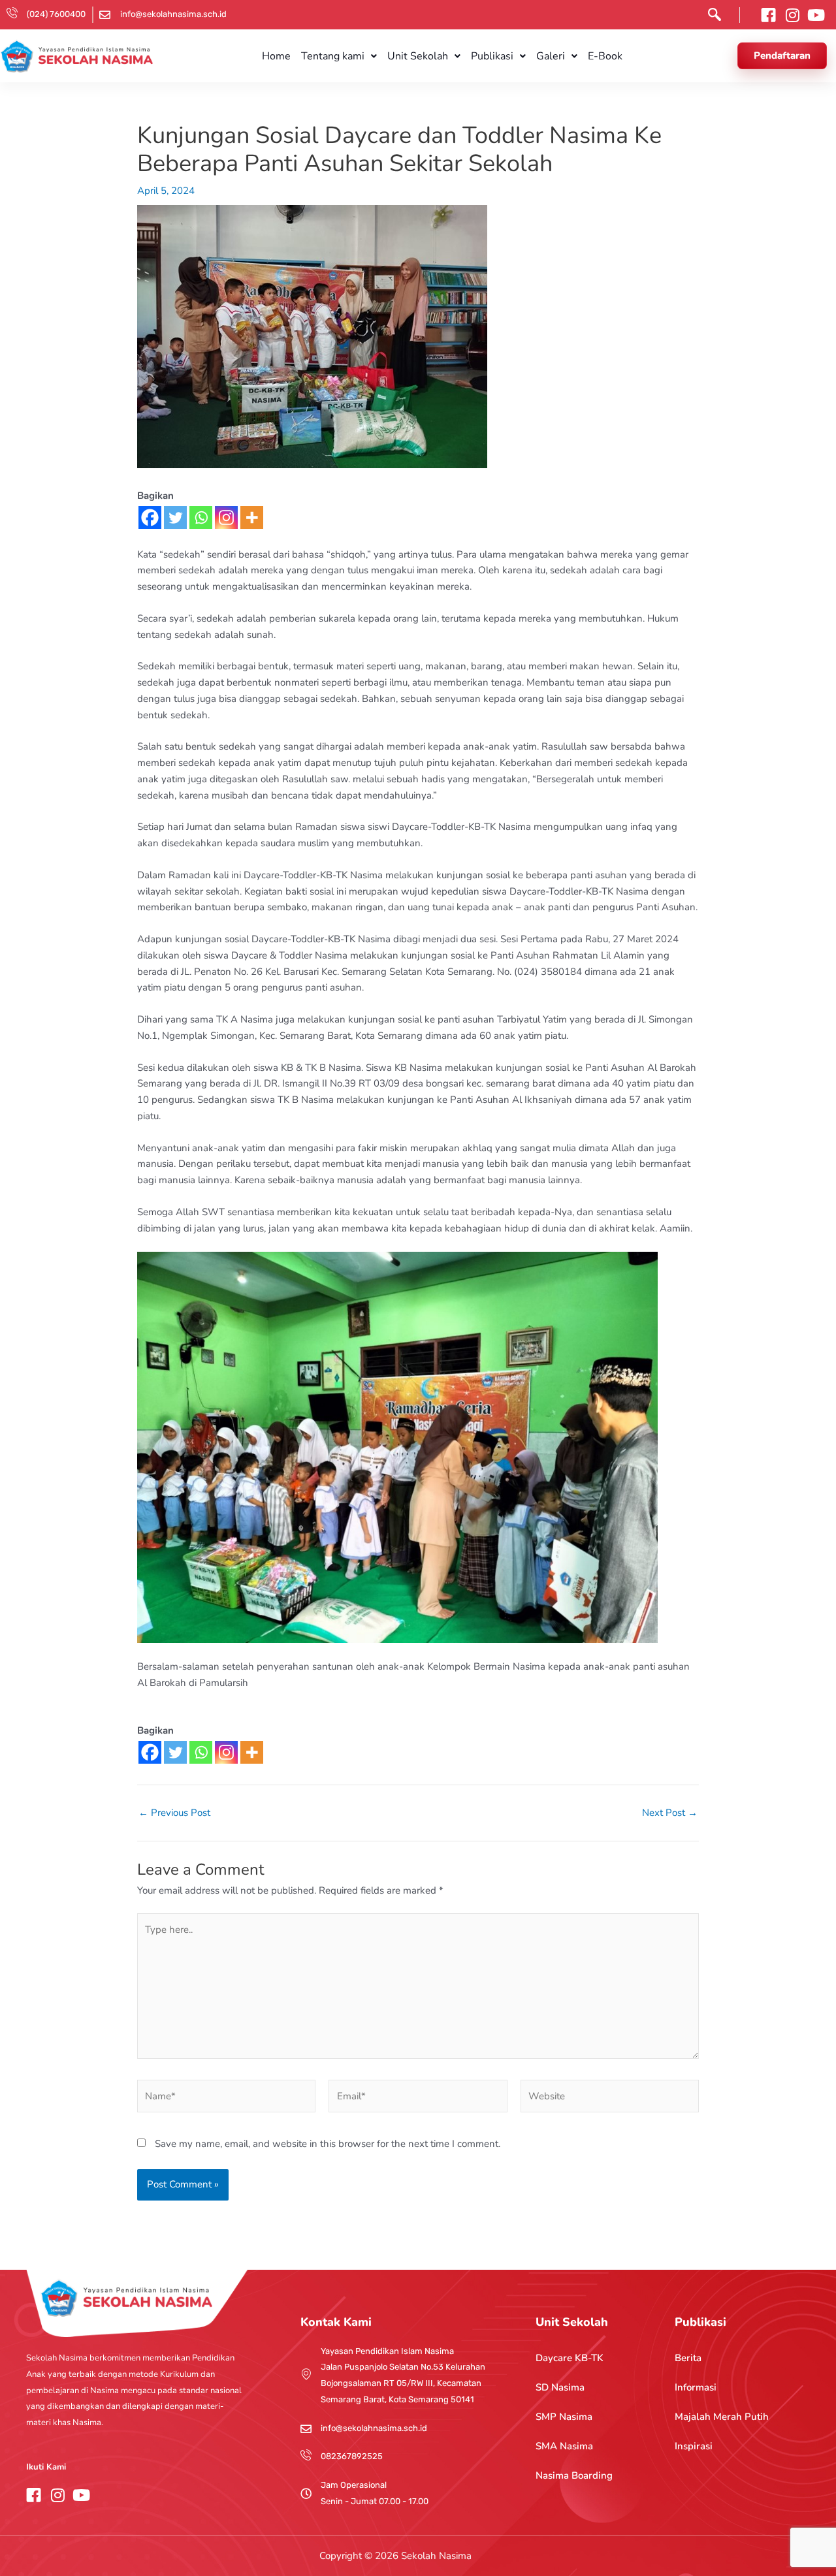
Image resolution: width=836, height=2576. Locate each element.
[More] (252, 517)
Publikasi (492, 56)
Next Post (670, 1813)
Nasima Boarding (574, 2475)
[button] (711, 17)
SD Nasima (560, 2387)
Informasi (696, 2387)
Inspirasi (694, 2446)
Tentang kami (333, 56)
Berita (688, 2358)
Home (276, 56)
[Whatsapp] (201, 517)
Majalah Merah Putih (722, 2417)
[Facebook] (150, 517)
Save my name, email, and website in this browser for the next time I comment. (328, 2144)
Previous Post (174, 1813)
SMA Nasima (564, 2446)
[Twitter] (175, 517)
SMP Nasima (564, 2417)
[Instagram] (226, 517)
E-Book (605, 56)
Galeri (551, 56)
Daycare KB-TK (570, 2358)
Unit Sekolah (418, 56)
